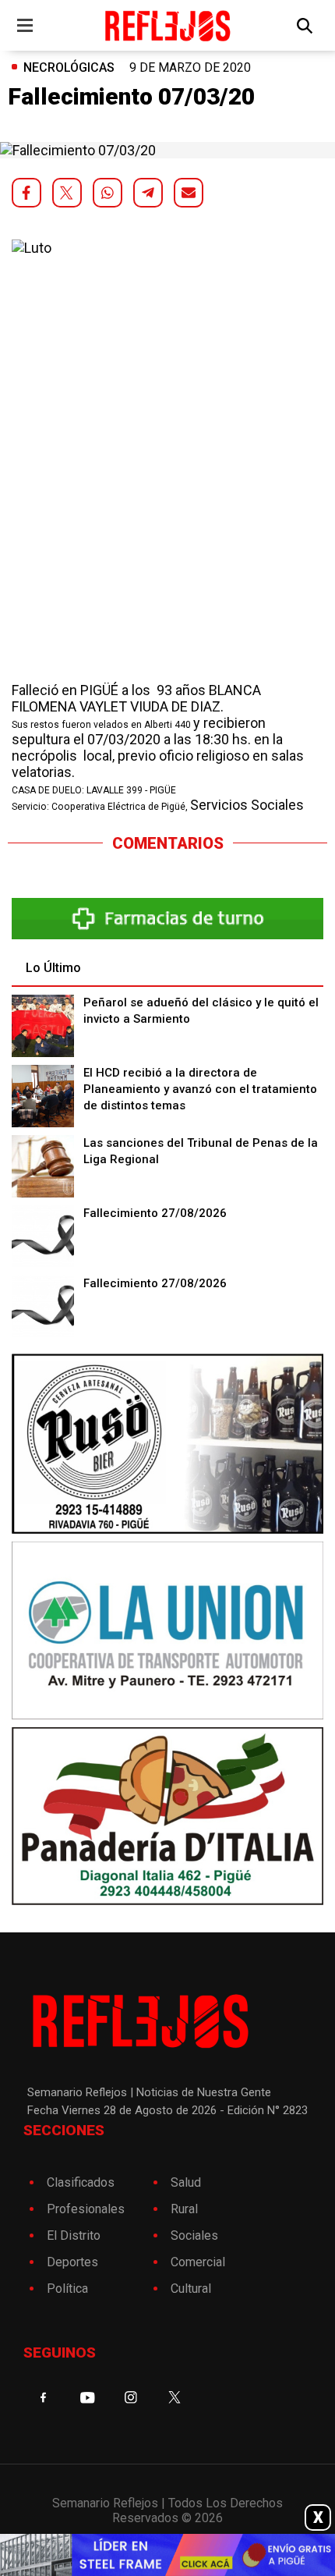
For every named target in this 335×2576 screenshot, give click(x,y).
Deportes (72, 2262)
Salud (186, 2182)
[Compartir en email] (189, 193)
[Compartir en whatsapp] (108, 193)
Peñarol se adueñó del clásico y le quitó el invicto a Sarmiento (201, 1011)
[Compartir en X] (67, 193)
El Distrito (74, 2235)
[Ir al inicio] (168, 25)
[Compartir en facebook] (26, 193)
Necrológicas (69, 67)
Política (67, 2289)
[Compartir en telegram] (148, 193)
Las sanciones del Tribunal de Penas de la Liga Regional (201, 1151)
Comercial (198, 2262)
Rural (184, 2209)
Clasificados (81, 2182)
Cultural (191, 2289)
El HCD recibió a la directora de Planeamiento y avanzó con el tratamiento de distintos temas (200, 1089)
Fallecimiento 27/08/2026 (155, 1213)
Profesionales (86, 2209)
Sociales (194, 2235)
